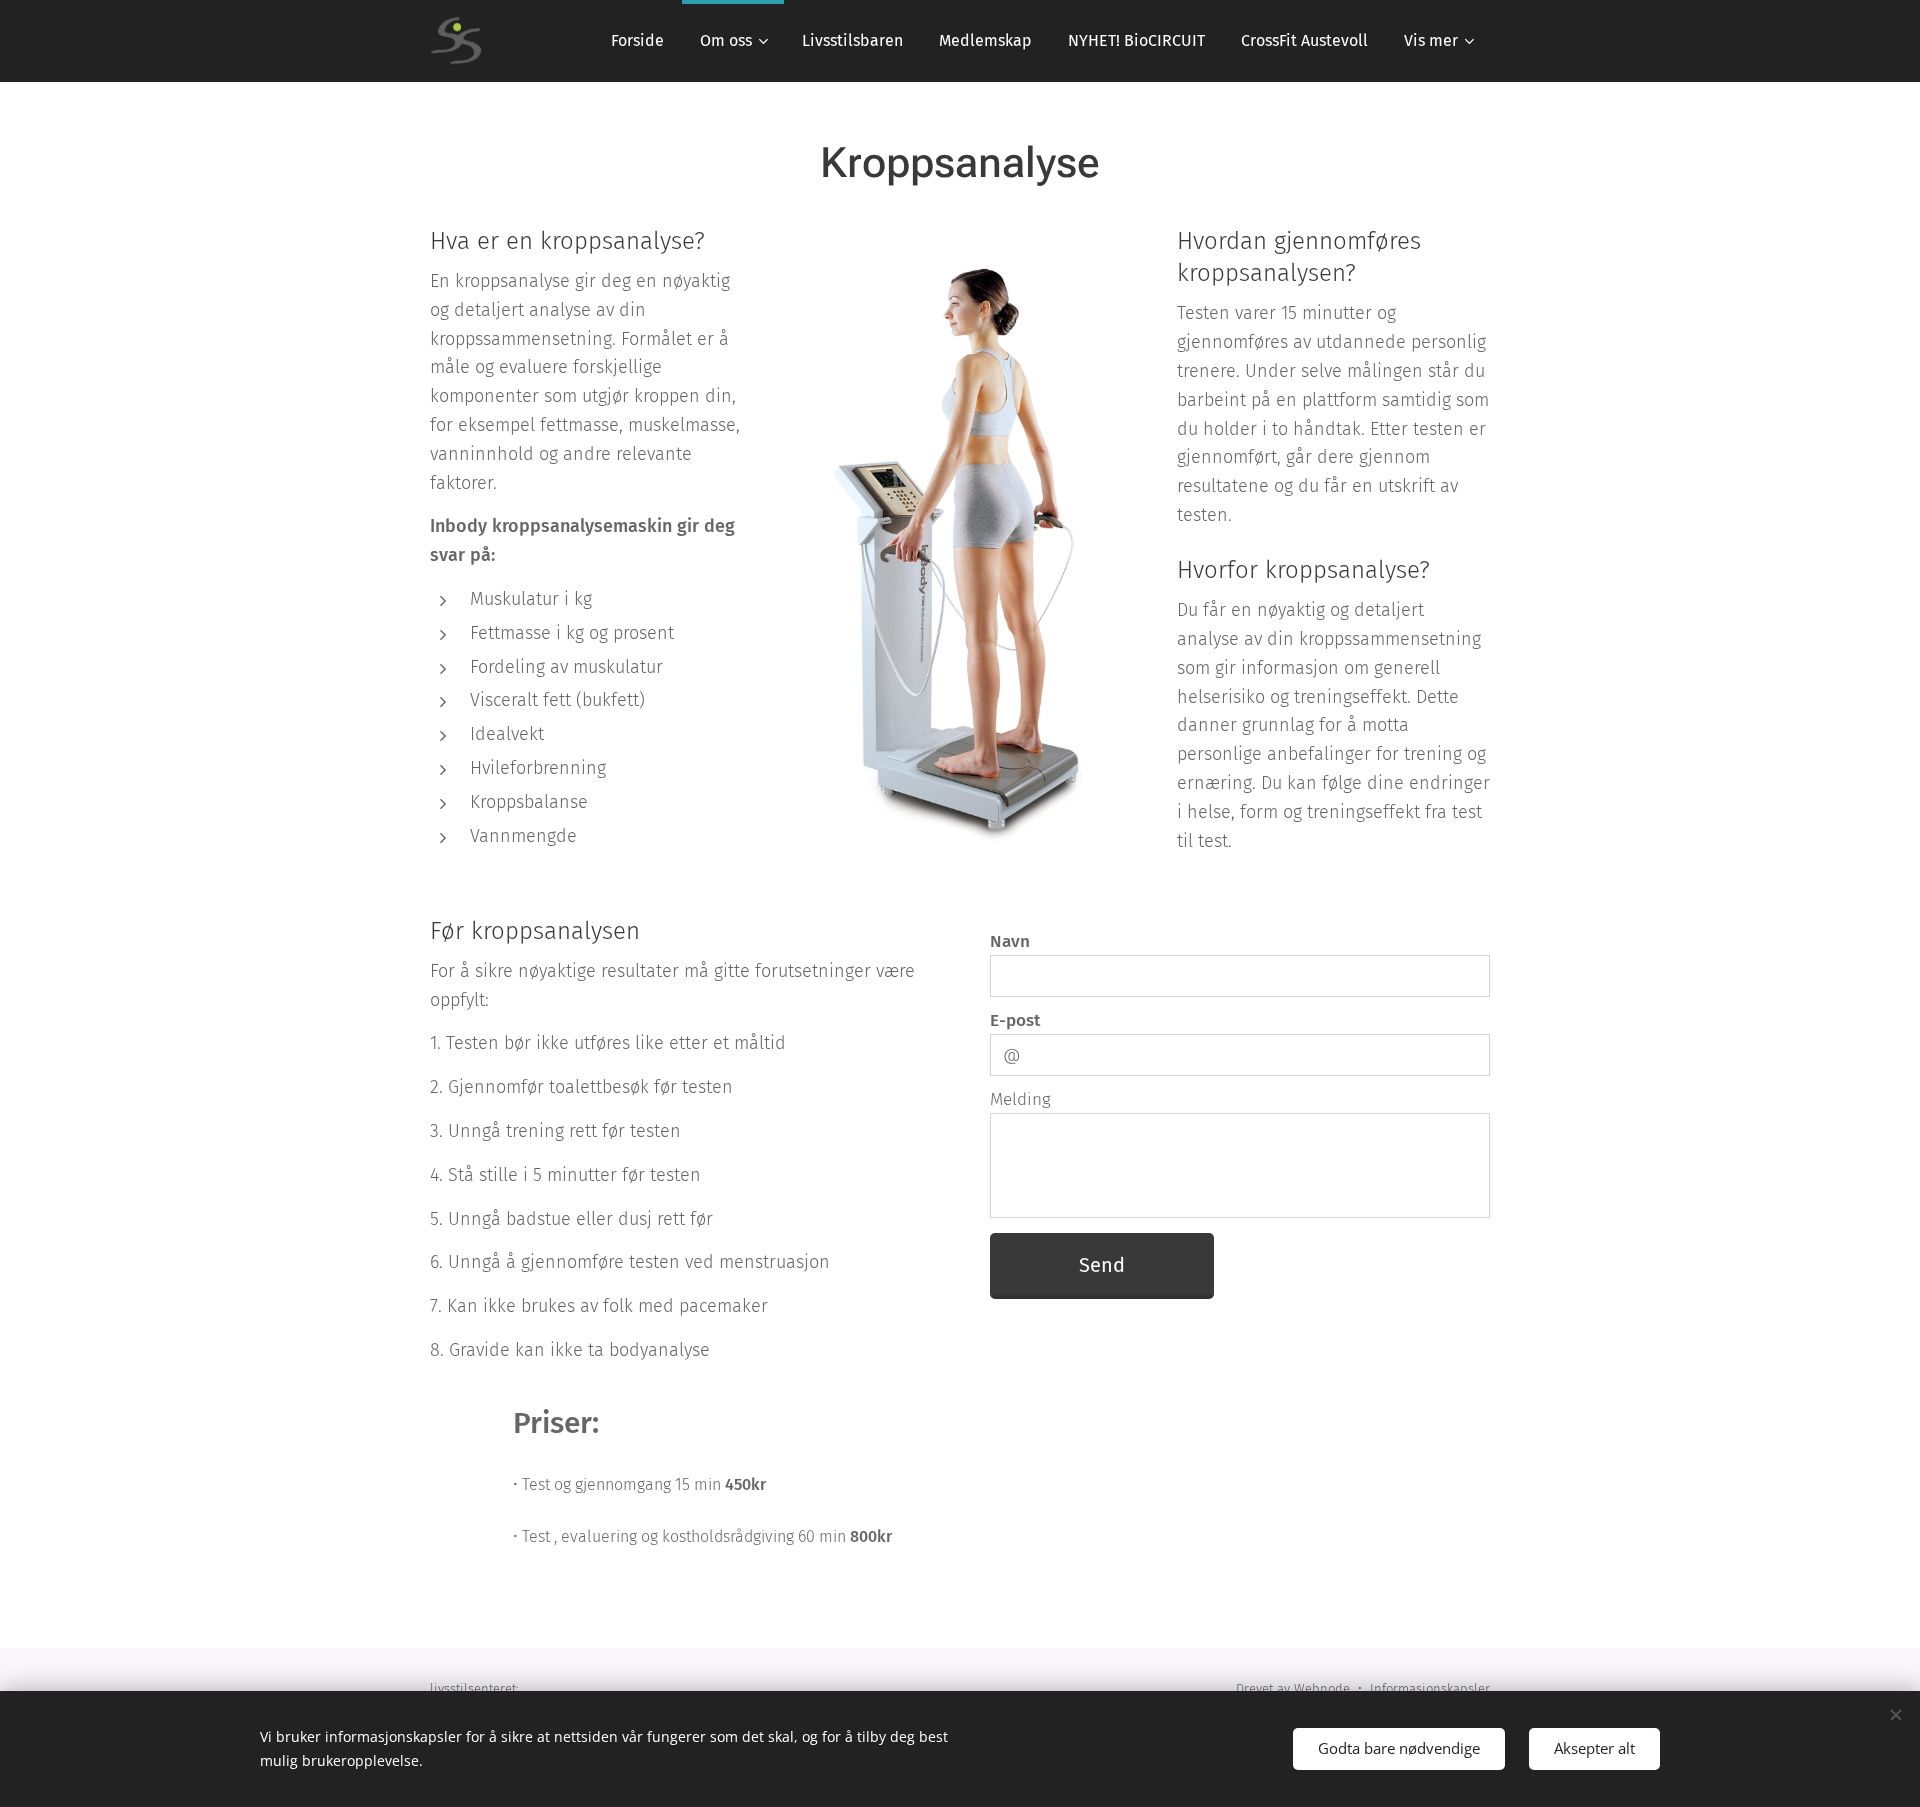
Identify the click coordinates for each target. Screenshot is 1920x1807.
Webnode (1322, 1688)
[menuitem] (637, 41)
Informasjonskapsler (1430, 1688)
